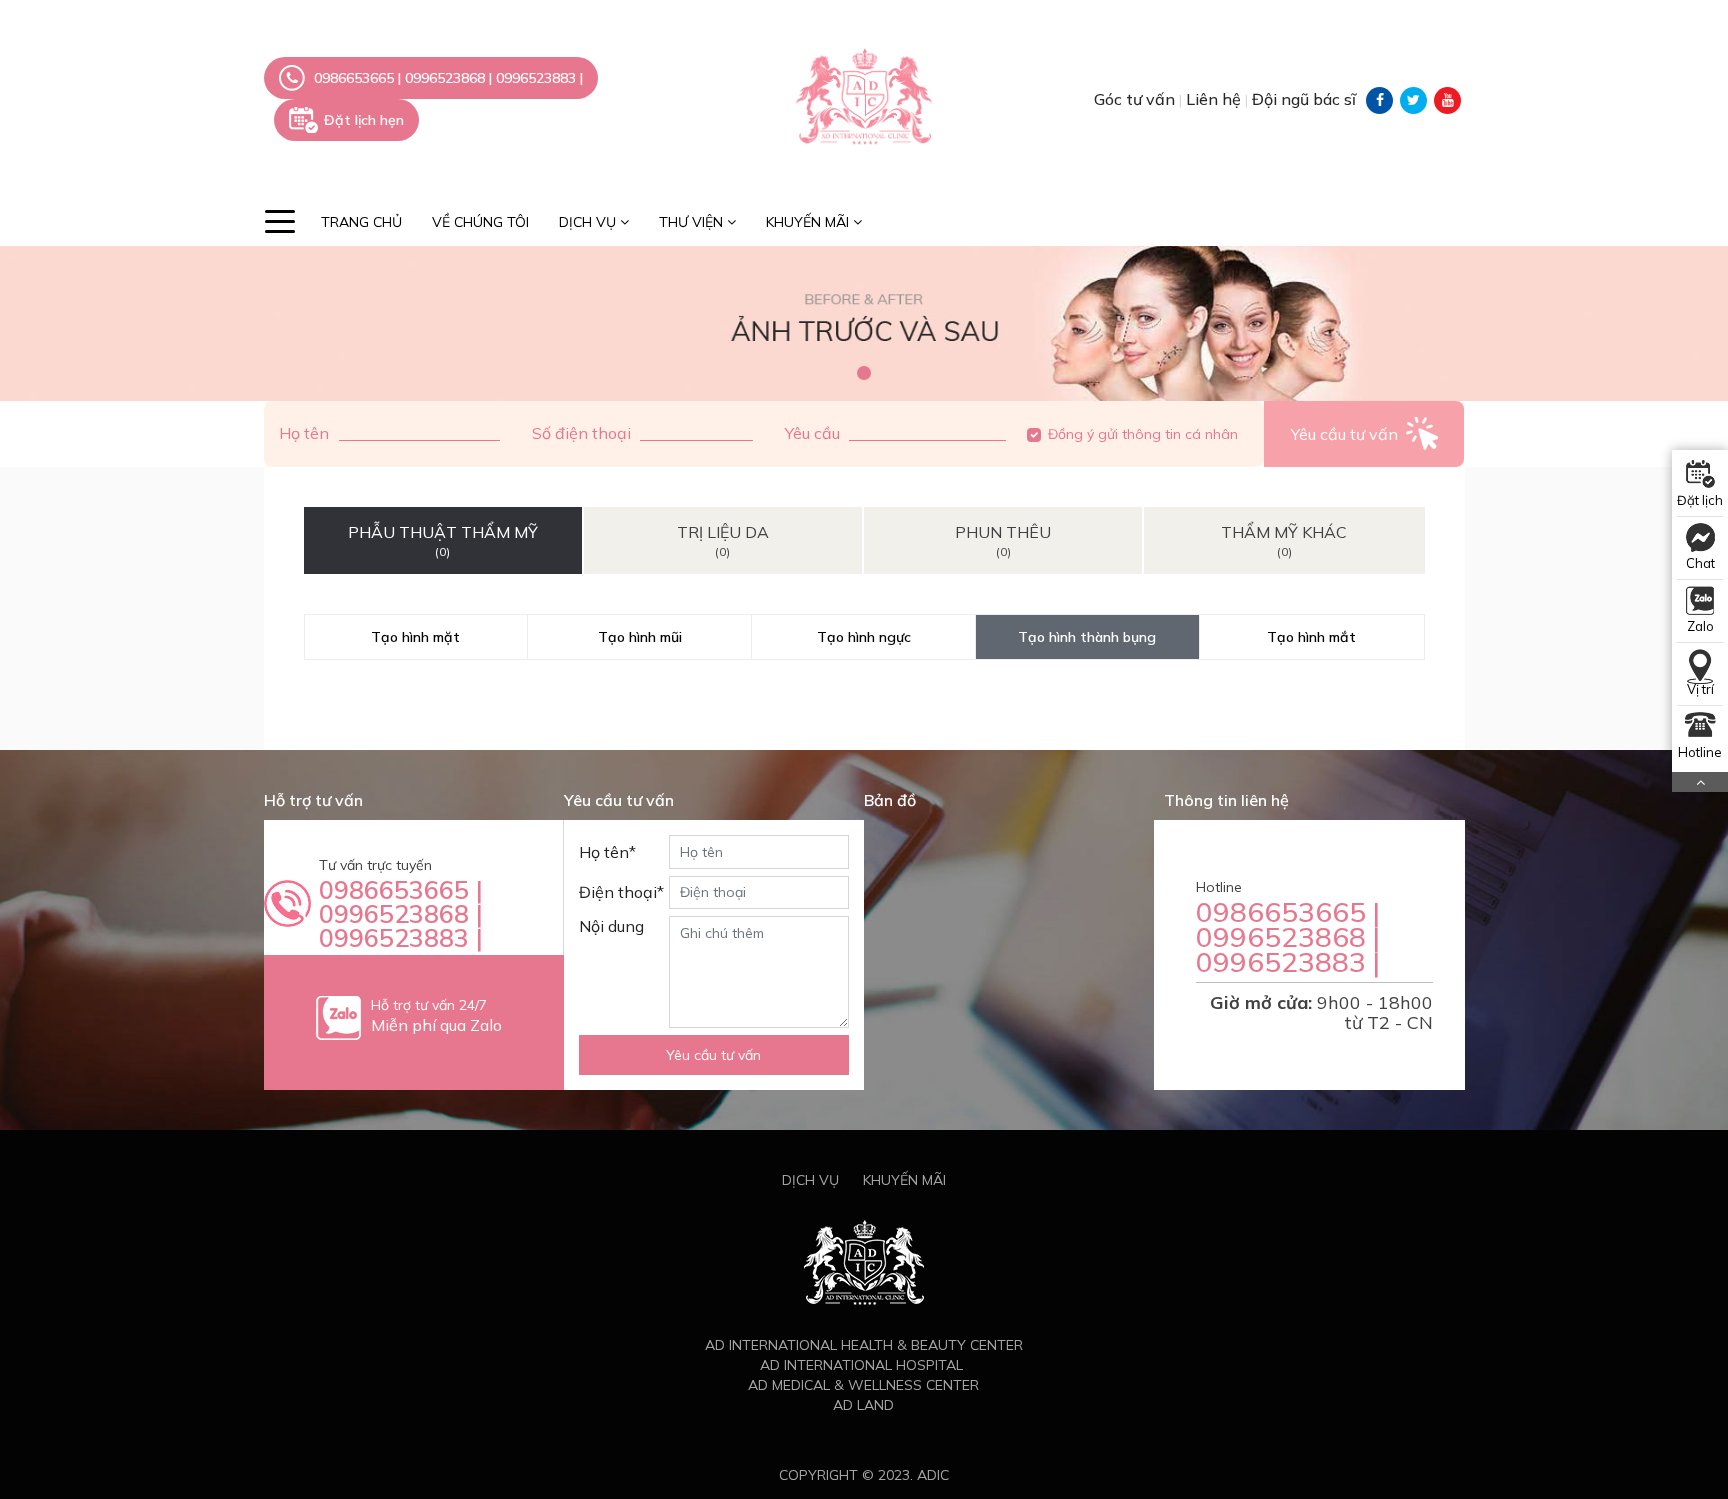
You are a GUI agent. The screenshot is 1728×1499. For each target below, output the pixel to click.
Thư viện (693, 222)
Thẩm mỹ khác (1284, 540)
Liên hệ (1215, 99)
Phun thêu (1003, 540)
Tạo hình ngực (864, 637)
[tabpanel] (864, 324)
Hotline (1700, 752)
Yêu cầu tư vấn (713, 1055)
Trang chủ (361, 222)
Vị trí (1700, 689)
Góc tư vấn (1136, 99)
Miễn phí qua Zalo (436, 1025)
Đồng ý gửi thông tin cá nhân (1143, 434)
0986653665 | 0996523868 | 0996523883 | (401, 913)
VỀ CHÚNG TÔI (480, 222)
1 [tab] (864, 373)
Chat (1700, 563)
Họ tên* (607, 852)
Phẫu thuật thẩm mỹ (443, 540)
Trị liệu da (723, 540)
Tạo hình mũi (640, 637)
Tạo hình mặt (415, 637)
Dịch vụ (589, 222)
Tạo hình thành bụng (1087, 637)
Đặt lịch (1700, 500)
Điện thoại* (621, 892)
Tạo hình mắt (1311, 637)
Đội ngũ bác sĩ (1304, 99)
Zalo (1700, 626)
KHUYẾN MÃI (809, 222)
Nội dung (611, 926)
